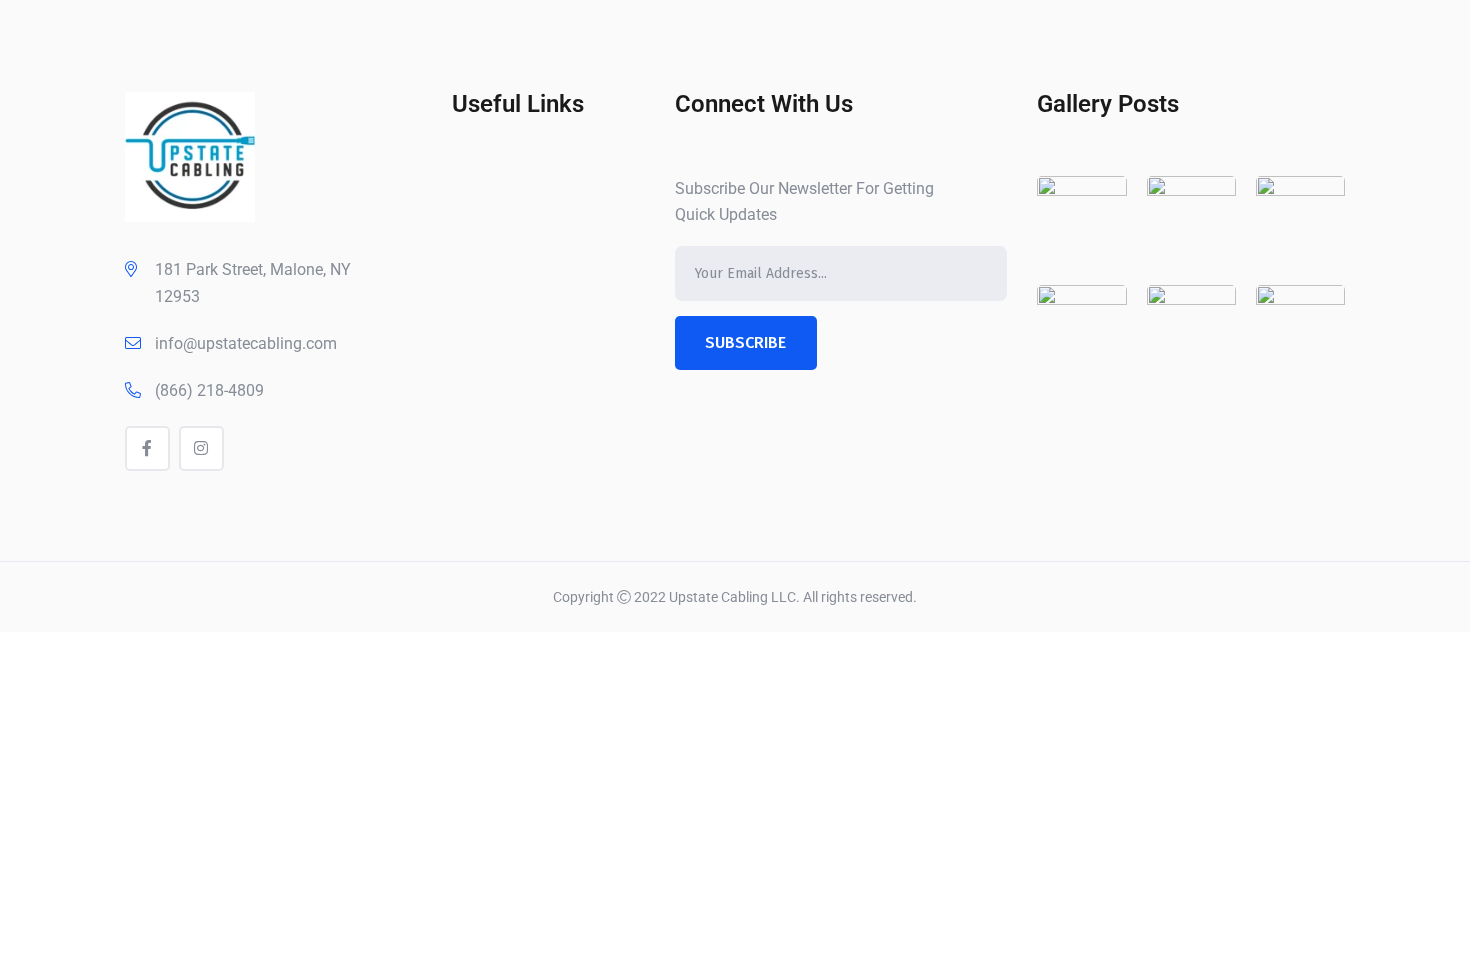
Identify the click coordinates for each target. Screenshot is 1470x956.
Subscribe (745, 342)
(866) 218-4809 (209, 390)
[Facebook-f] (147, 448)
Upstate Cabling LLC (732, 597)
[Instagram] (201, 448)
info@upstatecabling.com (246, 343)
